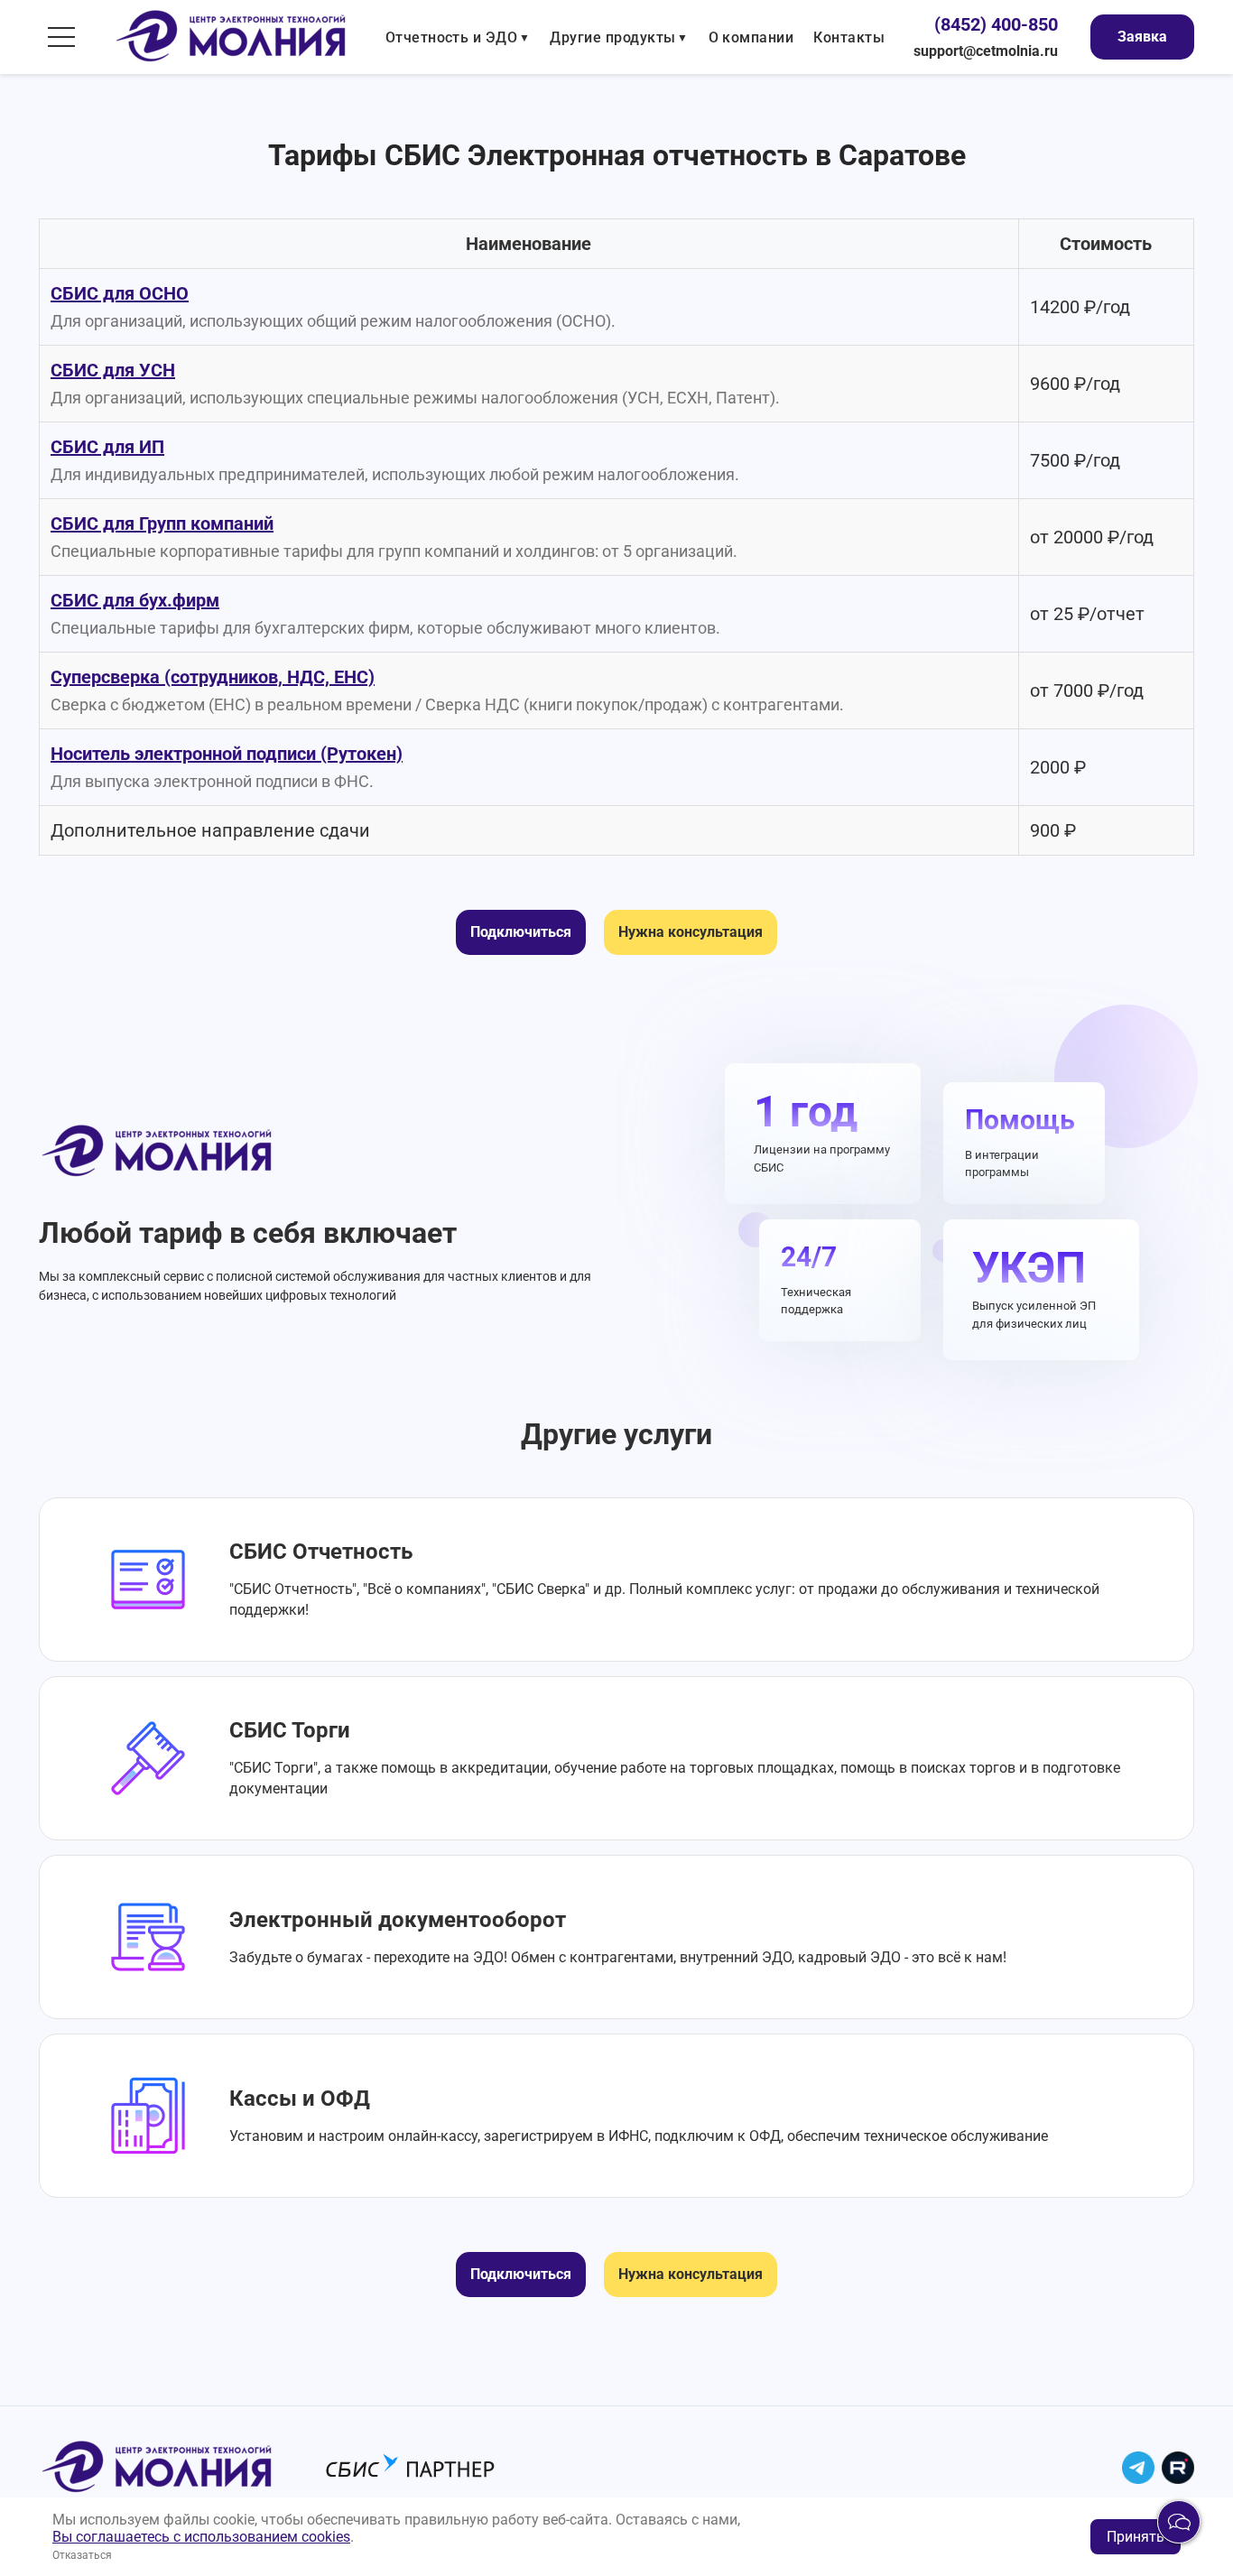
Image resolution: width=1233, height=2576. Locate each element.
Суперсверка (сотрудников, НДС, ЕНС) (213, 677)
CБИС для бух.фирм (135, 600)
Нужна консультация (691, 932)
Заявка (1142, 37)
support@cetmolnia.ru (986, 51)
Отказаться (82, 2555)
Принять (1136, 2537)
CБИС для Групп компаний (162, 524)
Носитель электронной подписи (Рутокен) (227, 754)
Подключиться (521, 932)
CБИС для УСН (113, 370)
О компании (751, 37)
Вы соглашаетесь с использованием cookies (201, 2537)
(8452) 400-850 (996, 24)
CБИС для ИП (107, 447)
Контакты (849, 37)
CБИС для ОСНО (120, 293)
